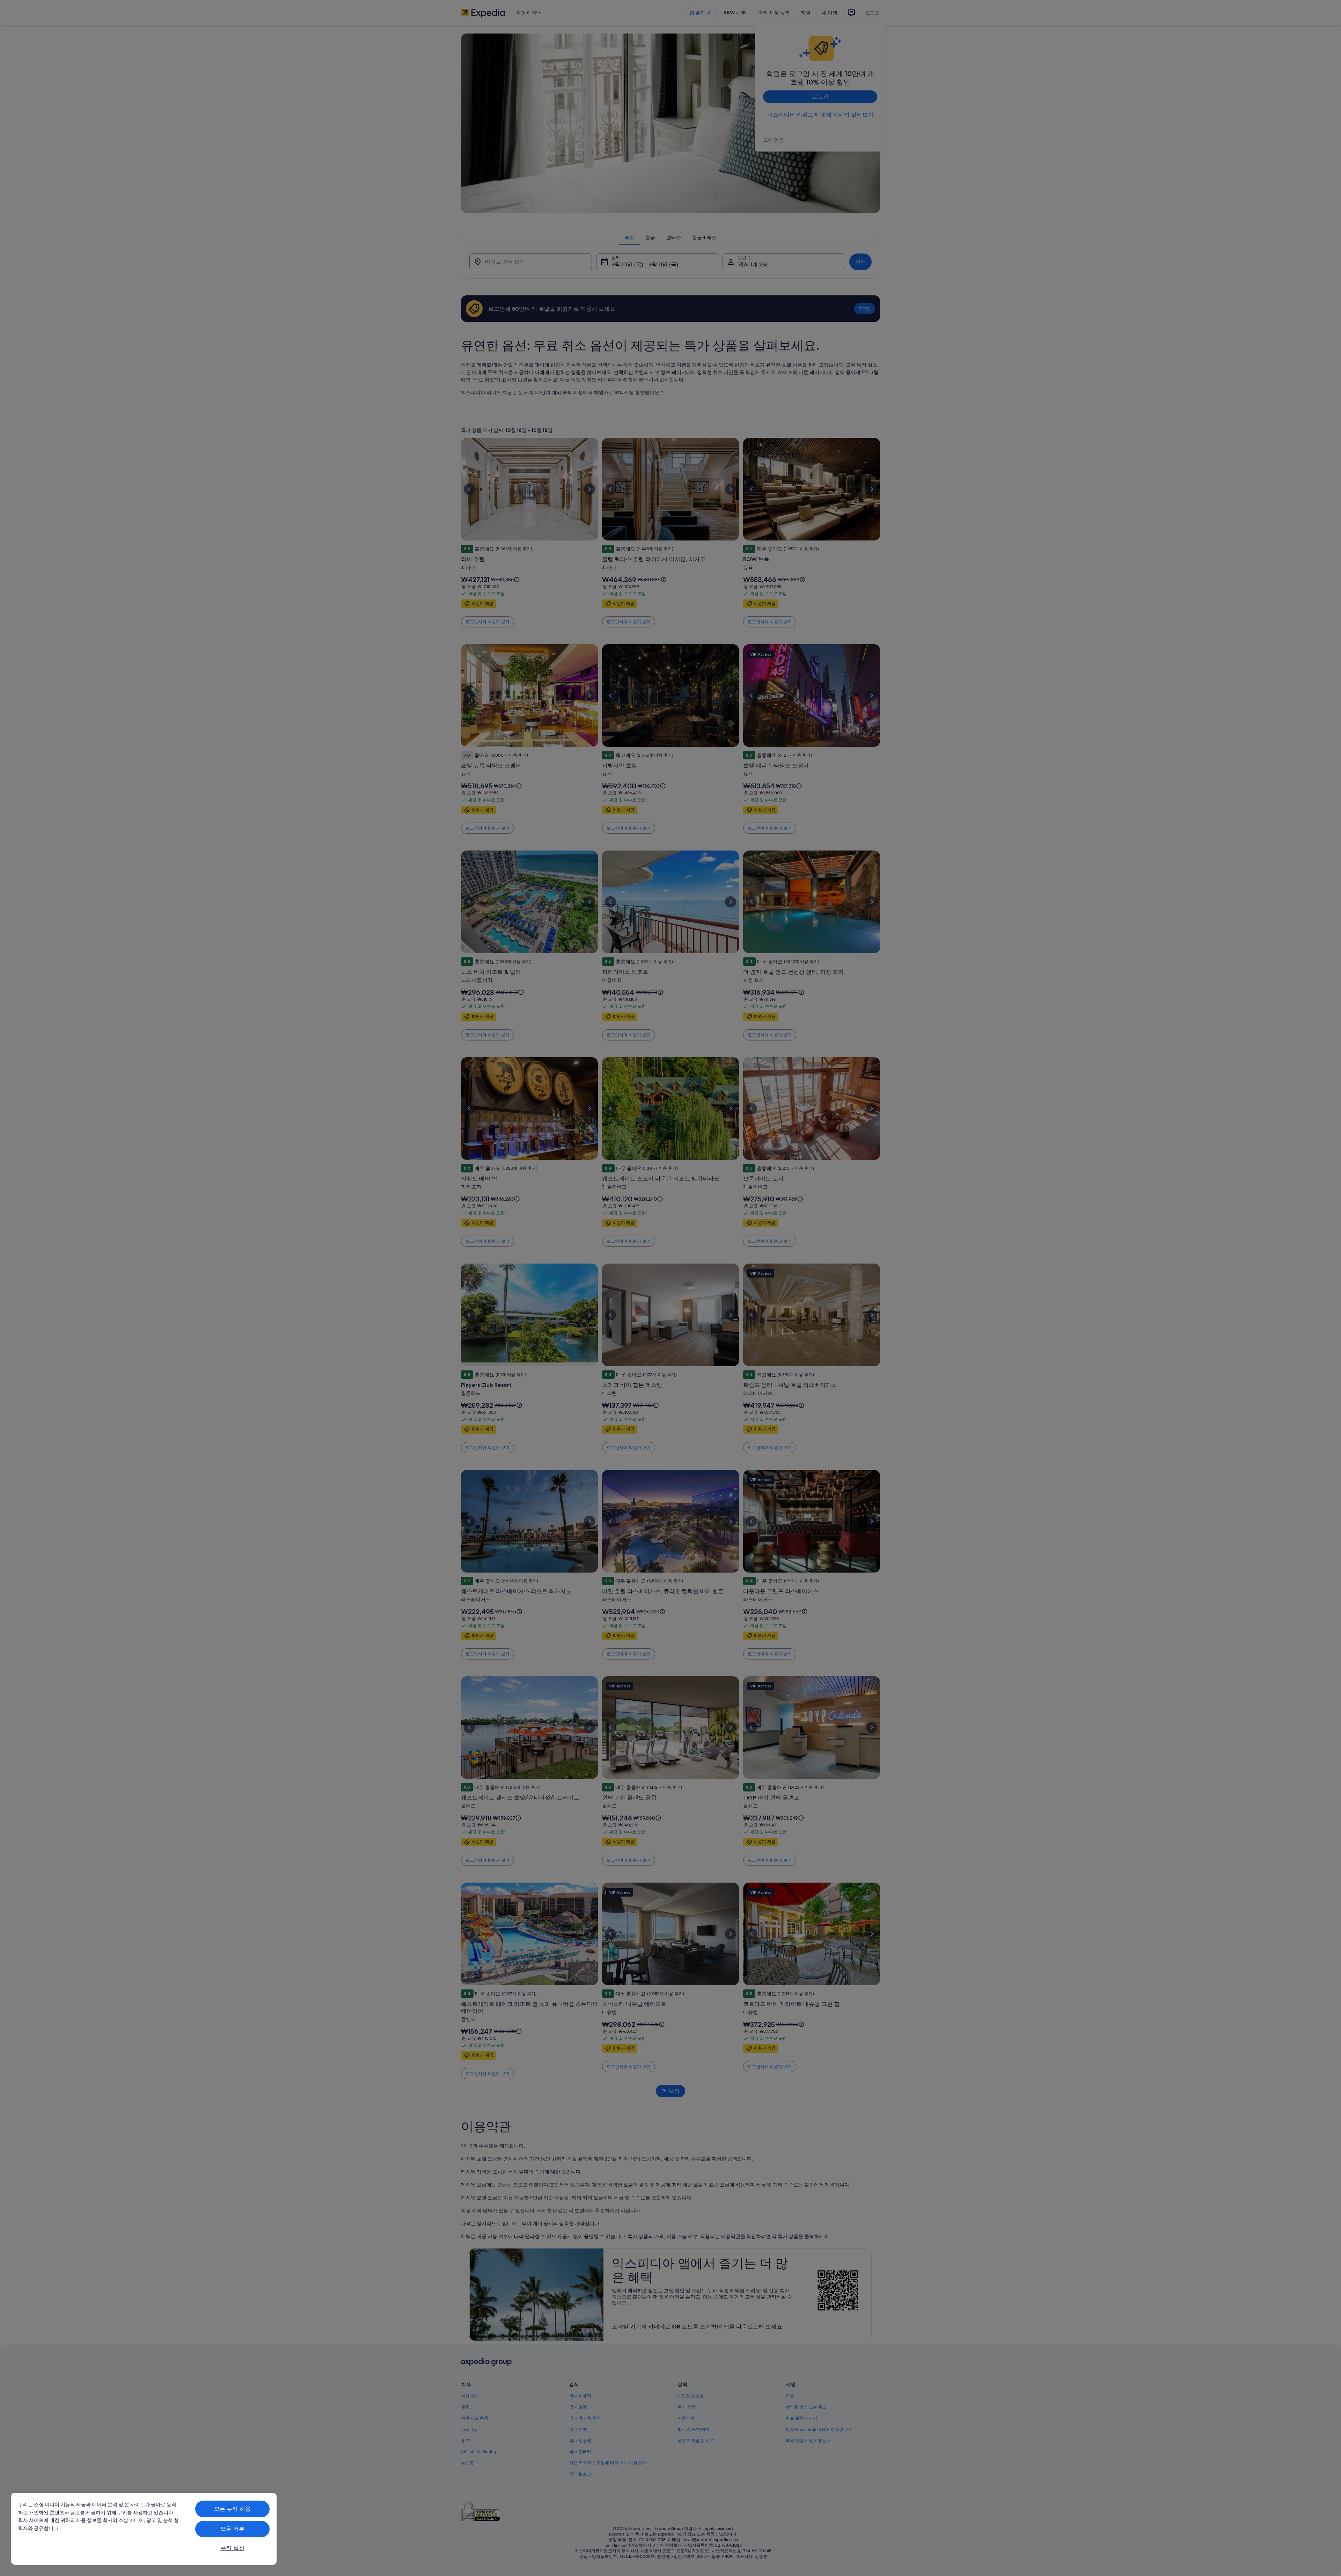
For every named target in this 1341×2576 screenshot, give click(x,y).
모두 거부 (232, 2529)
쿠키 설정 (232, 2548)
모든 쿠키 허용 (232, 2509)
